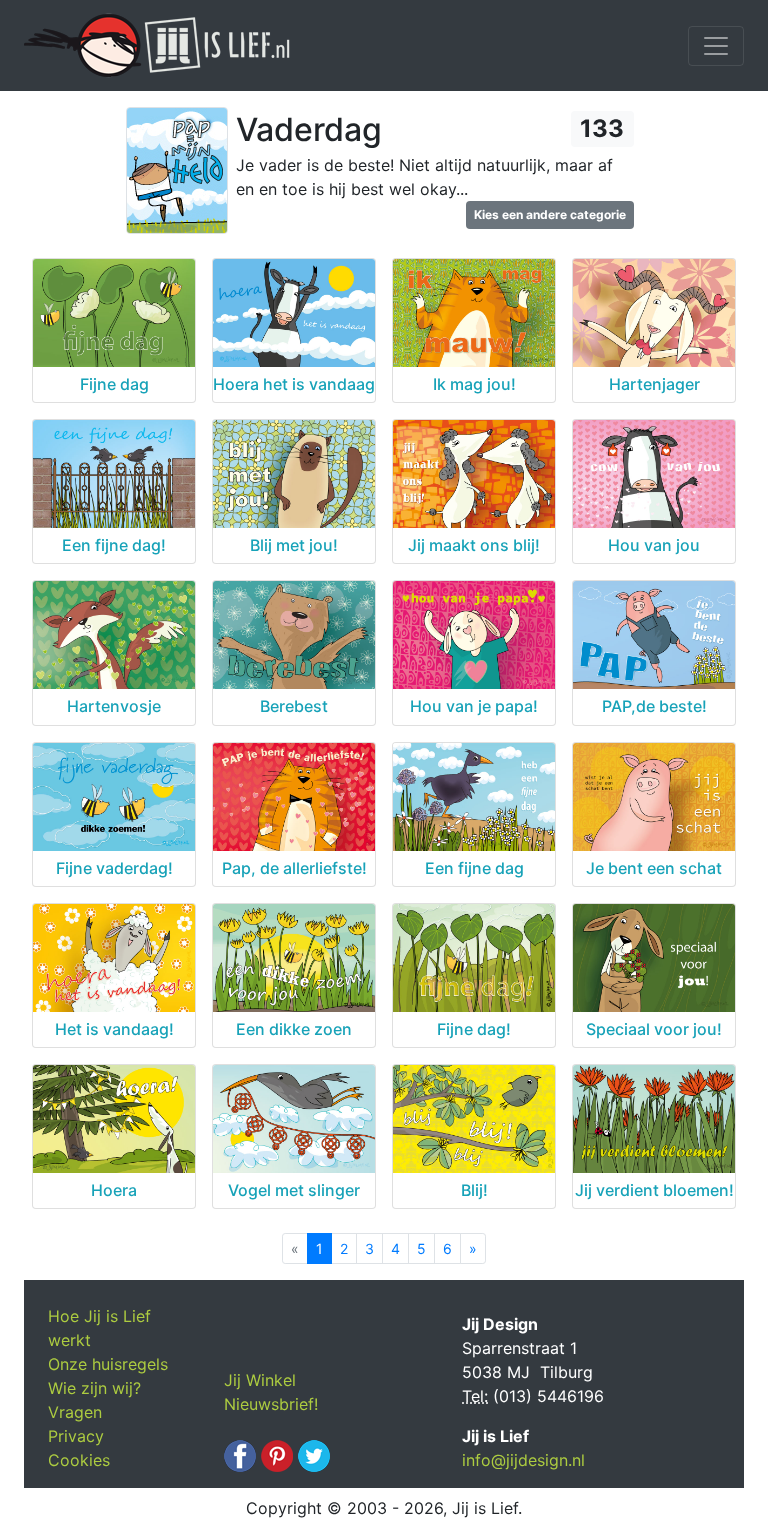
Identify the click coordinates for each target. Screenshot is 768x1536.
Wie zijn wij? (94, 1388)
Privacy (76, 1436)
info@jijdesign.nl (523, 1460)
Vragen (75, 1412)
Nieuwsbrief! (271, 1404)
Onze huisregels (108, 1364)
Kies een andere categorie (550, 214)
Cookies (79, 1460)
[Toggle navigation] (716, 46)
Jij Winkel (260, 1380)
